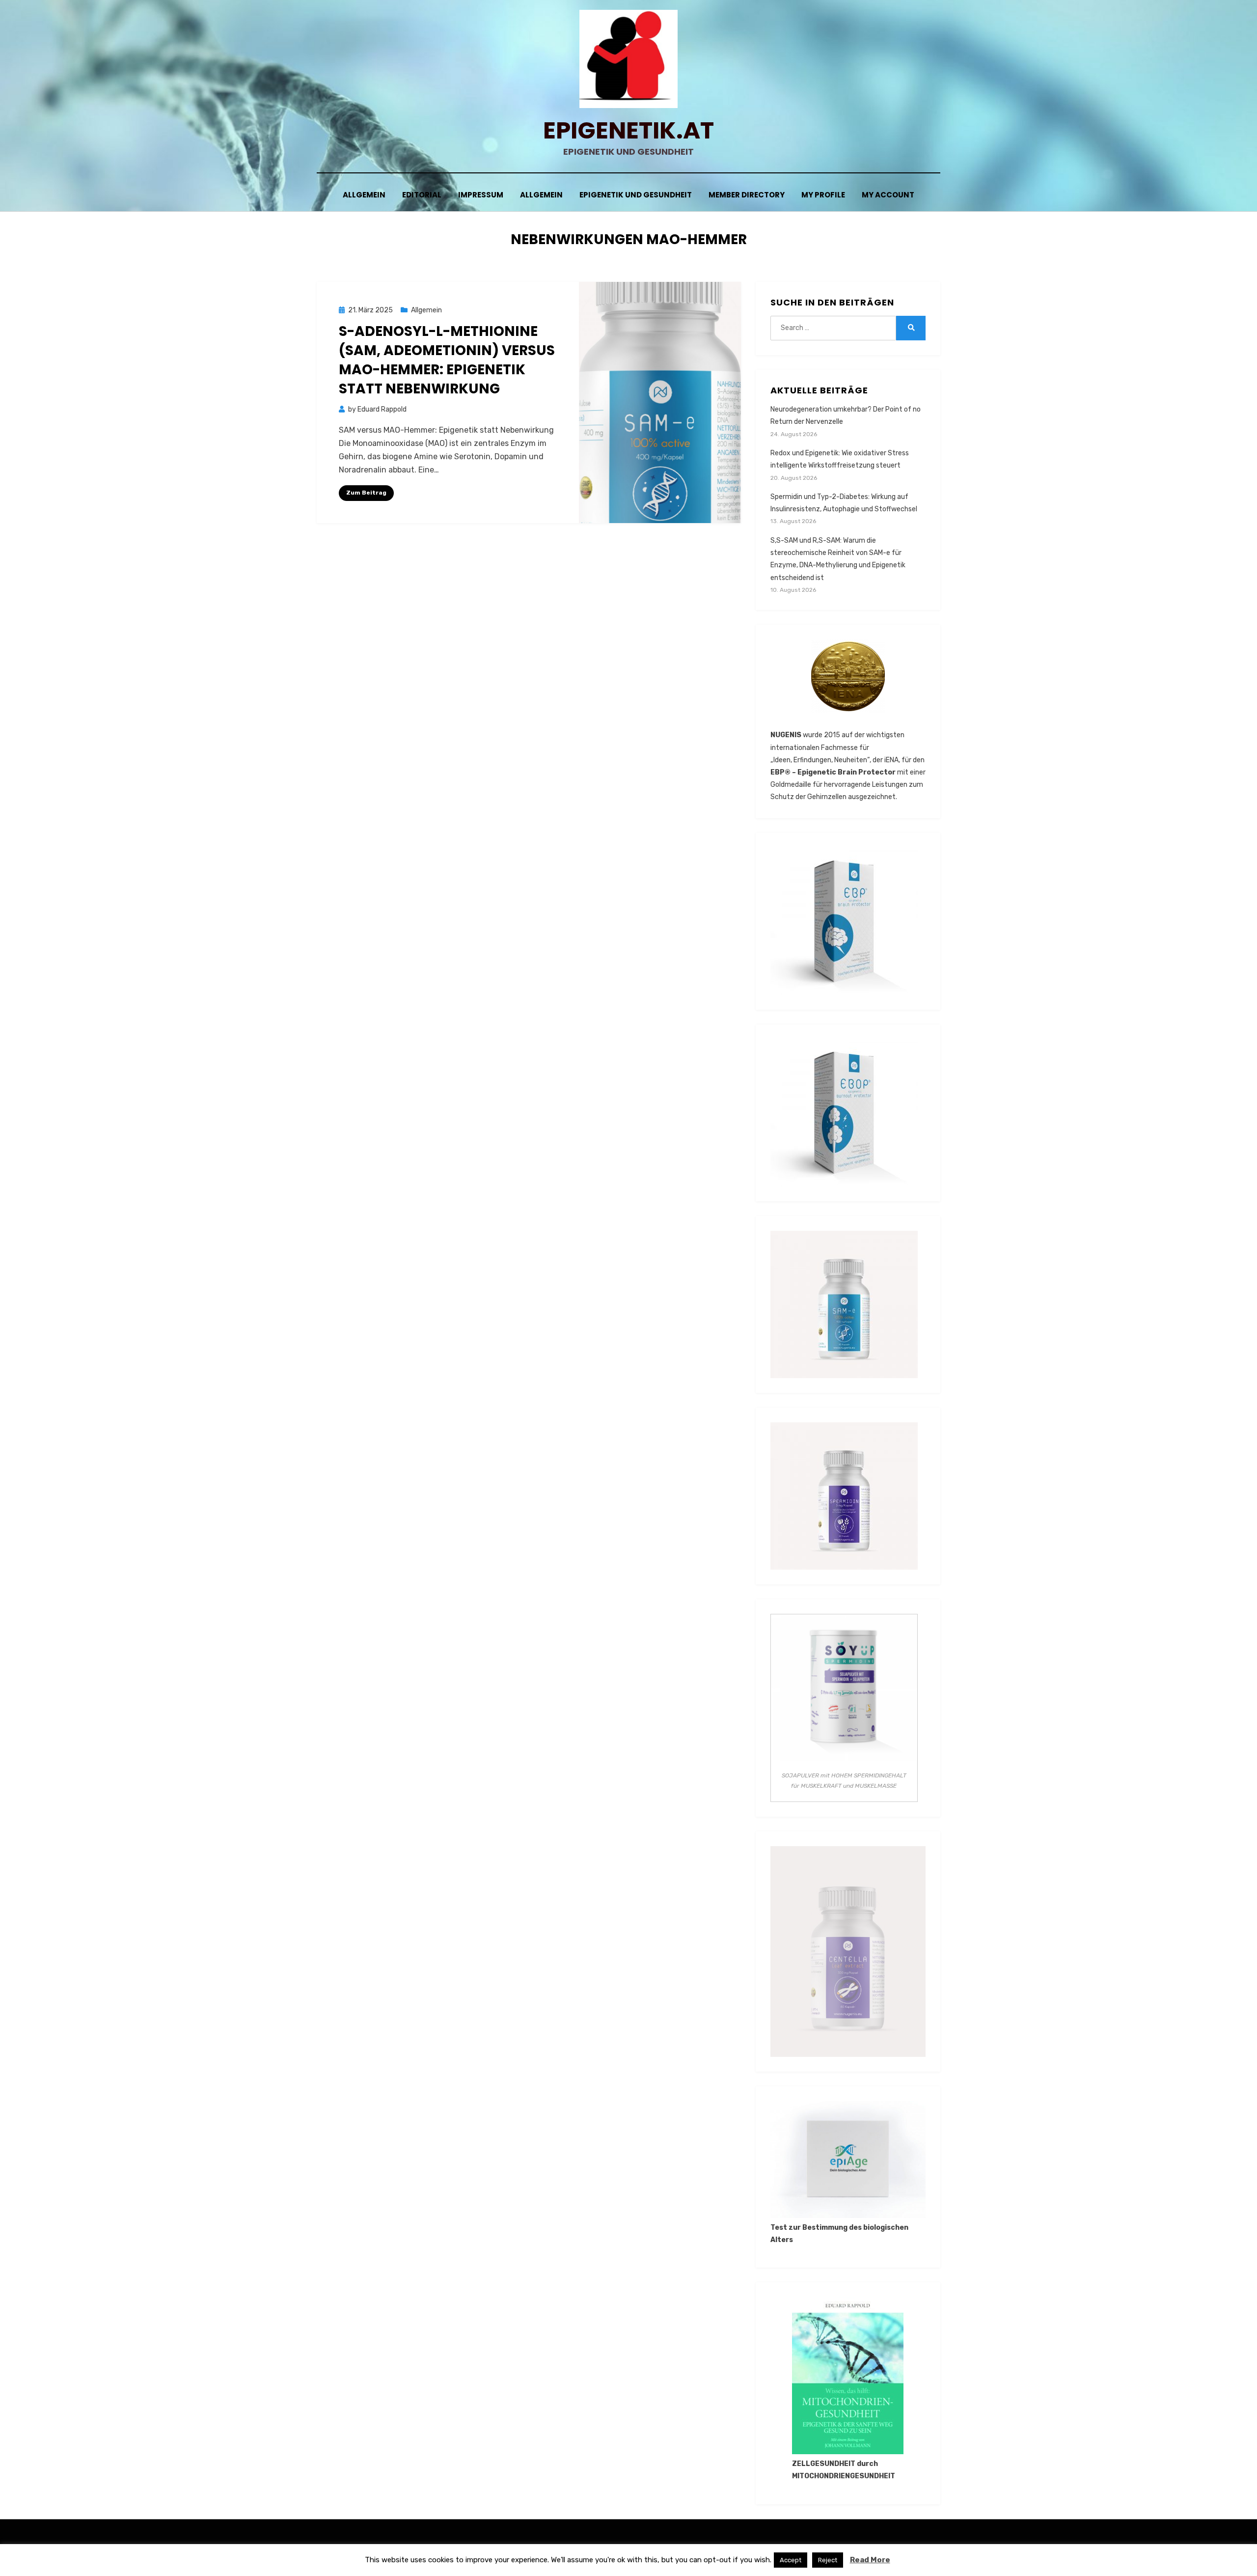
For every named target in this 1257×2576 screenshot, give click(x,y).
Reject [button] (828, 2560)
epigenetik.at (628, 130)
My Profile (823, 195)
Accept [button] (791, 2560)
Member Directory (747, 195)
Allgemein (364, 195)
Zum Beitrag (366, 493)
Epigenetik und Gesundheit (636, 195)
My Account (888, 195)
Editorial (422, 195)
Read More (870, 2560)
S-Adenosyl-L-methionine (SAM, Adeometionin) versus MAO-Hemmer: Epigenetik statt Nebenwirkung (447, 360)
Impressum (481, 195)
